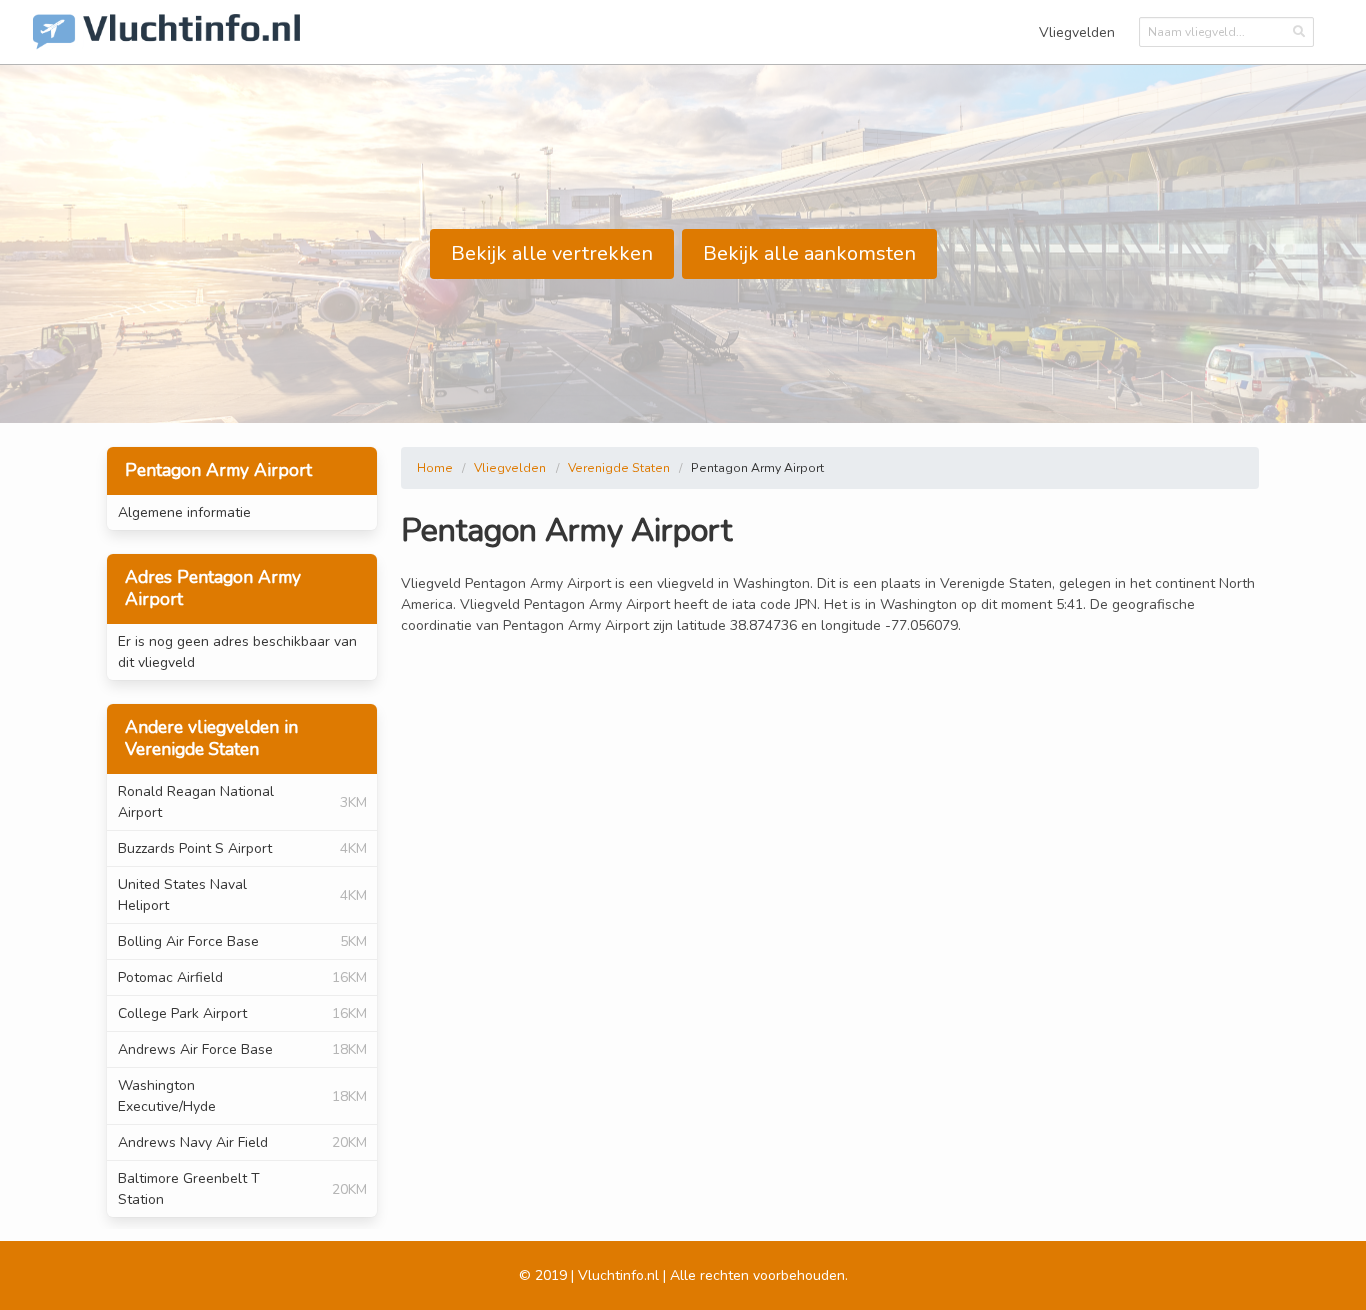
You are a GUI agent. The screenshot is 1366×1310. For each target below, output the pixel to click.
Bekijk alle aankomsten (809, 253)
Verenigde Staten (619, 468)
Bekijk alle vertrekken (552, 253)
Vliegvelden (1077, 32)
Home (435, 468)
